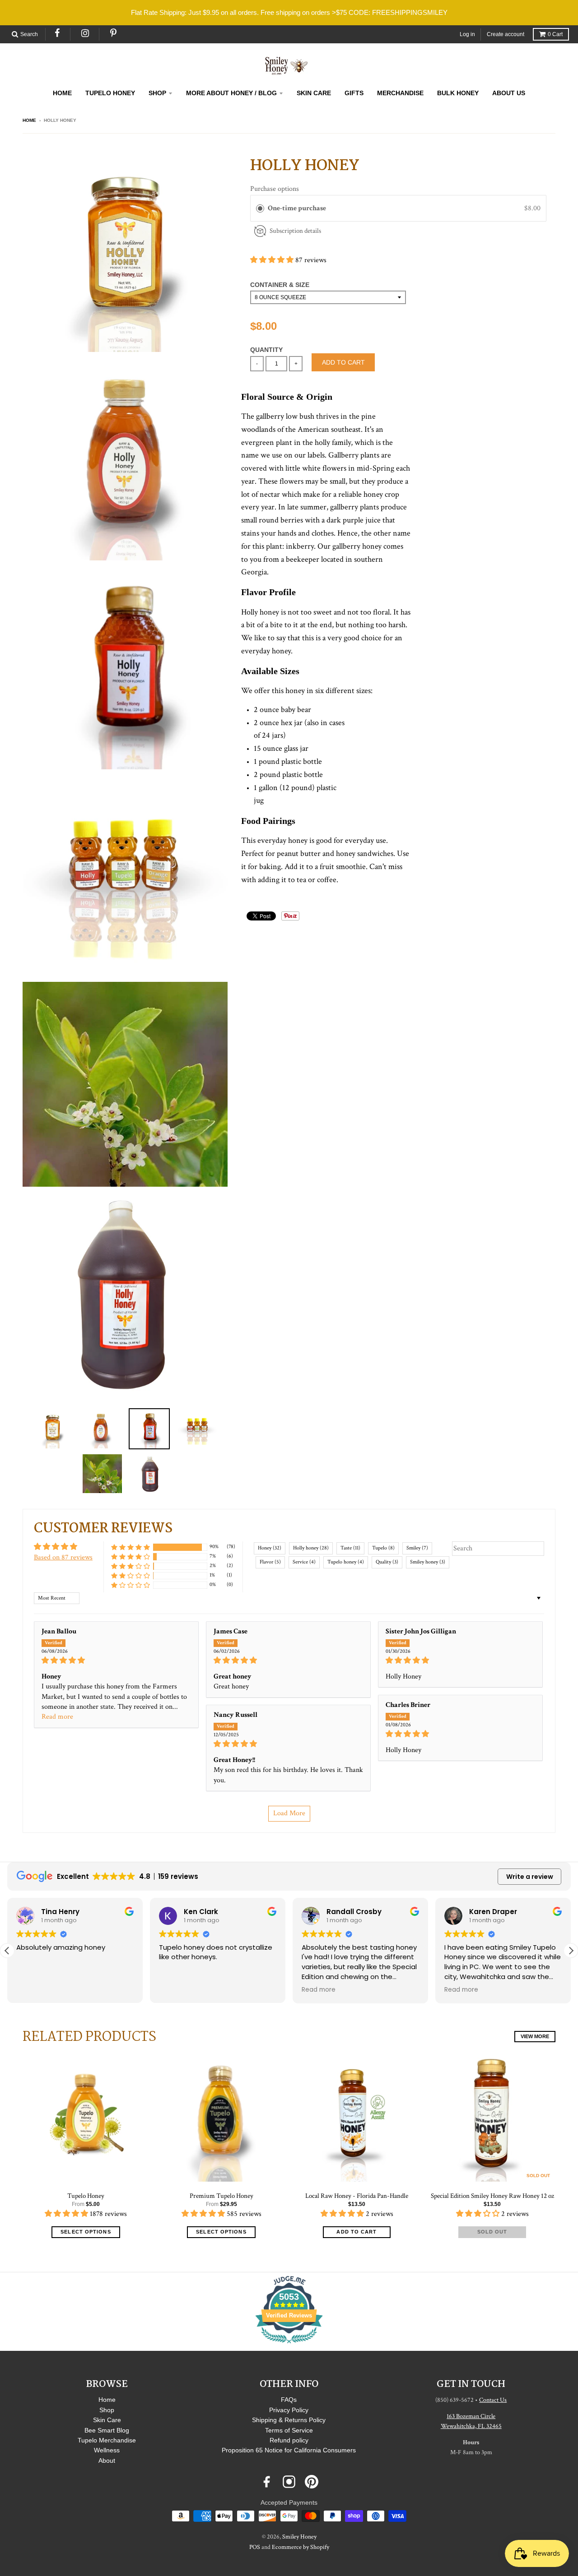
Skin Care (107, 2420)
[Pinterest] (114, 33)
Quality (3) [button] (387, 1562)
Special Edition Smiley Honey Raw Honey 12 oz (492, 2196)
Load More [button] (289, 1813)
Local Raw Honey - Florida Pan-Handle (357, 2196)
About (107, 2460)
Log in (467, 34)
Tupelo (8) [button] (383, 1548)
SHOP (157, 93)
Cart (555, 34)
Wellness (107, 2450)
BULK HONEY (458, 93)
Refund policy (289, 2440)
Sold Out (492, 2232)
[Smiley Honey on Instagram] (289, 2482)
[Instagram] (86, 33)
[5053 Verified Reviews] (289, 2345)
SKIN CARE (314, 93)
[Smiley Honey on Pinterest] (312, 2482)
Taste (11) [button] (350, 1548)
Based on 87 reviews (63, 1557)
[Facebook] (58, 33)
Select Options (86, 2232)
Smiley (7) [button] (417, 1548)
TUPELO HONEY (110, 93)
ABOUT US (509, 93)
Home (29, 120)
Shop (107, 2410)
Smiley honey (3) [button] (428, 1562)
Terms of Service (289, 2430)
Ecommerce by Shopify (301, 2547)
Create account (506, 34)
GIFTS (354, 93)
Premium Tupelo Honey (221, 2196)
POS (255, 2547)
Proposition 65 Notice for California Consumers (289, 2450)
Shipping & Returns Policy (289, 2420)
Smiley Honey (299, 2537)
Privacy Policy (289, 2410)
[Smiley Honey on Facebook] (266, 2482)
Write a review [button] (530, 1877)
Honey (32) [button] (270, 1548)
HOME (62, 93)
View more (535, 2036)
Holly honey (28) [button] (311, 1548)
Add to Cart (357, 2232)
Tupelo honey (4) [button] (346, 1562)
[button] (273, 260)
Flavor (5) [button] (270, 1562)
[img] (116, 1660)
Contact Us (493, 2400)
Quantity (266, 350)
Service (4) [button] (304, 1562)
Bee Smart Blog (107, 2430)
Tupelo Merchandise (107, 2440)
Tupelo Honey (86, 2196)
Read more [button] (57, 1717)
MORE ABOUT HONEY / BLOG (231, 93)
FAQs (289, 2400)
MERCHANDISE (400, 93)
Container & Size (280, 285)
